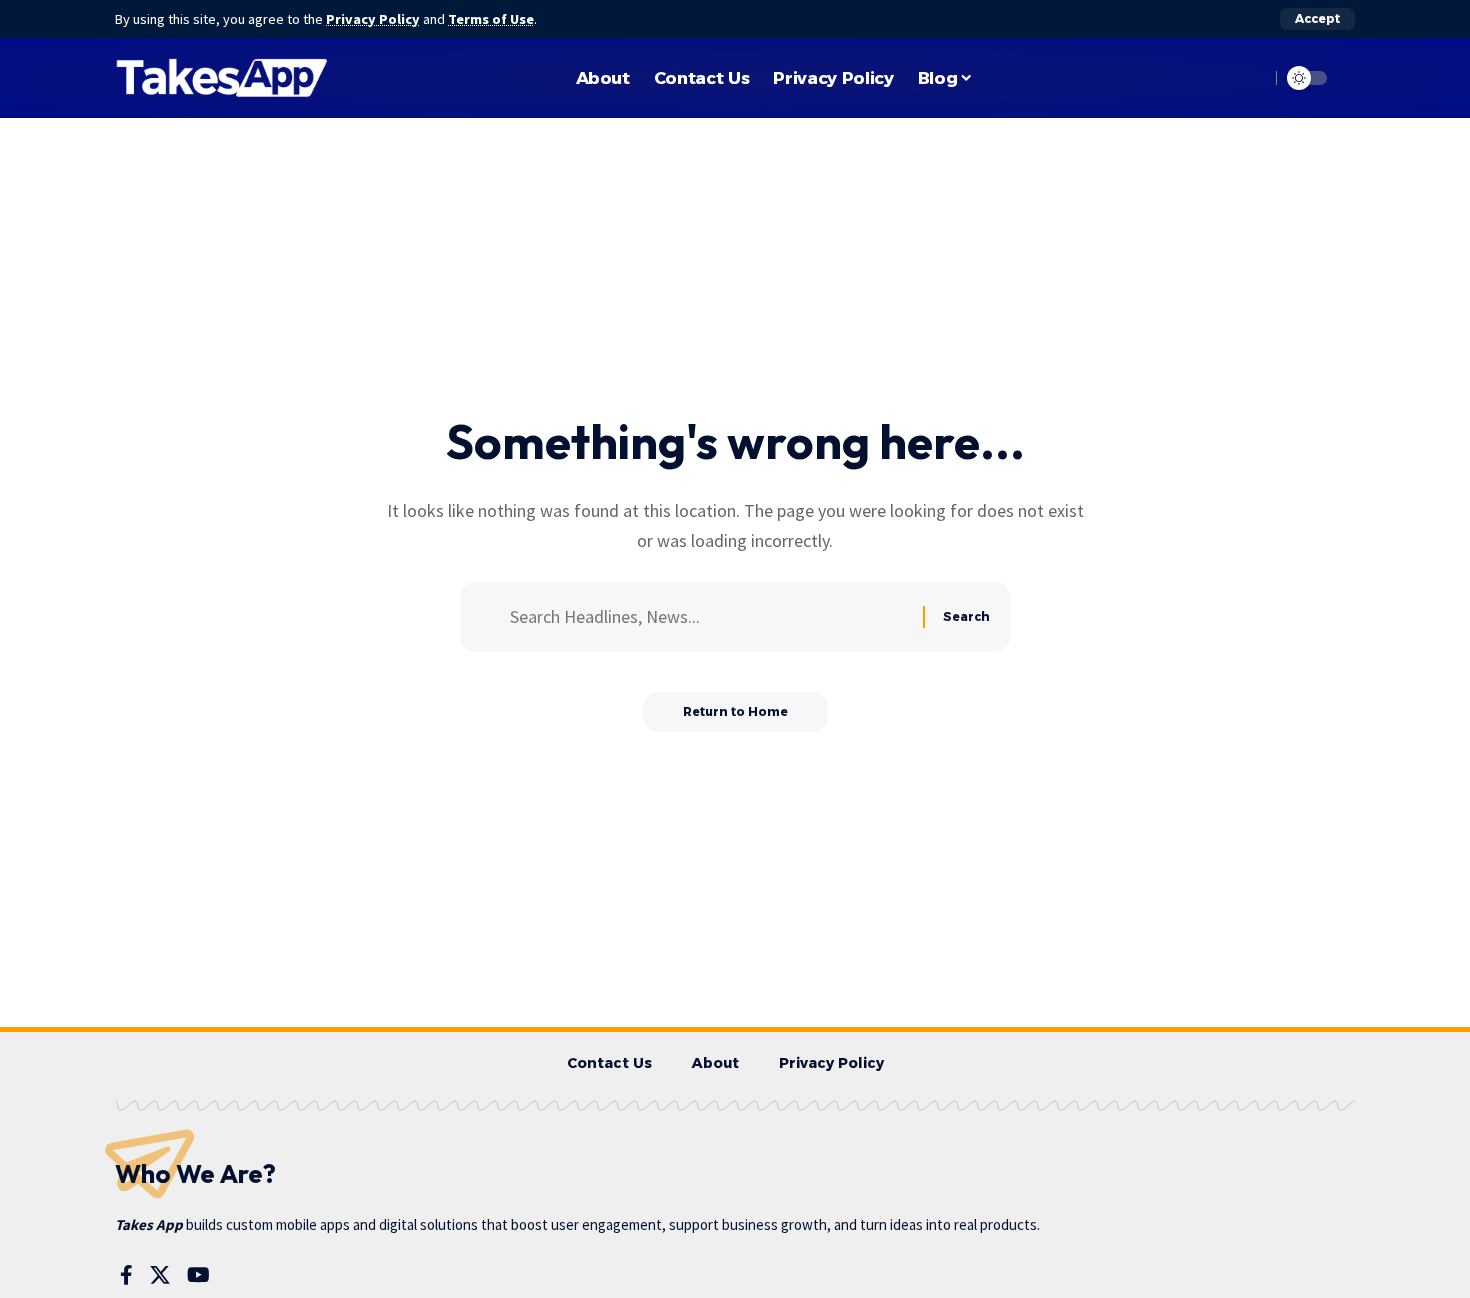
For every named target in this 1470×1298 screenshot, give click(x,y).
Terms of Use (491, 19)
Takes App (149, 1224)
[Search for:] (709, 617)
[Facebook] (126, 1275)
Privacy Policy (373, 19)
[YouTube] (198, 1275)
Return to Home (735, 711)
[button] (1317, 19)
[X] (160, 1275)
